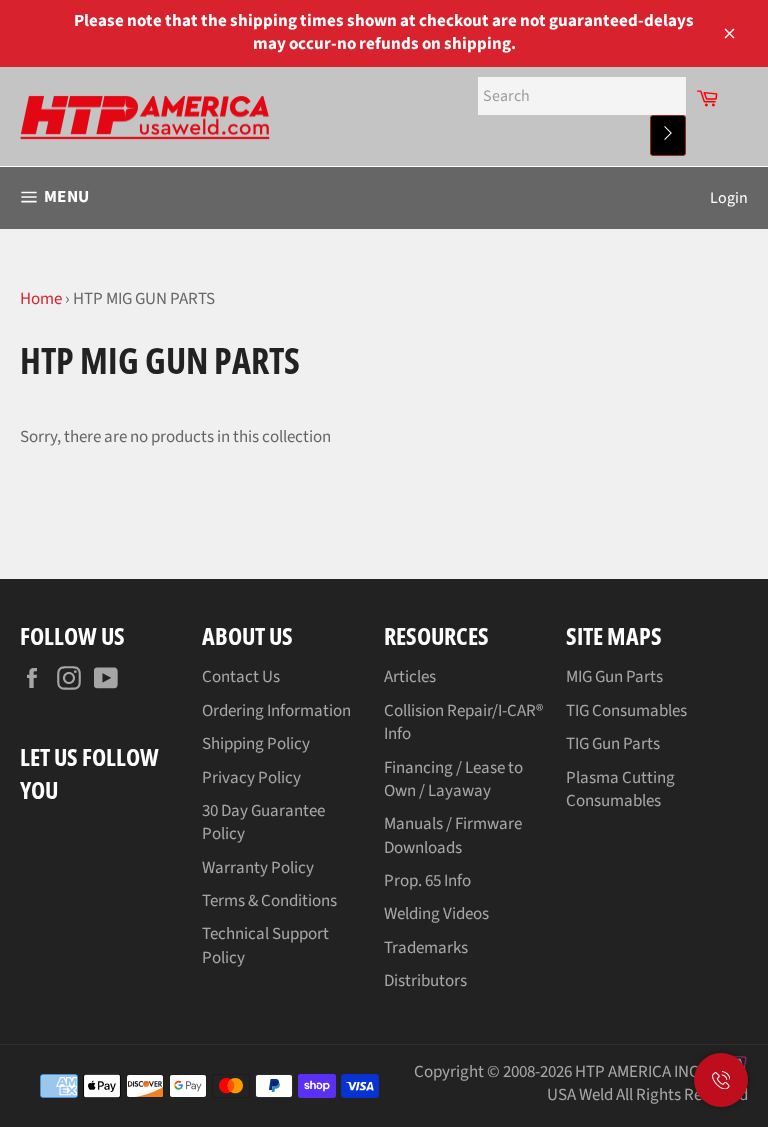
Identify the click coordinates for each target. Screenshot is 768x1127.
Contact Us (241, 677)
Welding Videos (436, 914)
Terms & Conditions (269, 901)
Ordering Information (276, 711)
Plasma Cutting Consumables (620, 789)
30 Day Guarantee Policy (263, 822)
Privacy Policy (251, 778)
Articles (410, 677)
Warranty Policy (258, 868)
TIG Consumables (626, 711)
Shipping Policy (256, 744)
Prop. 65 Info (427, 881)
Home (41, 299)
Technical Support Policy (265, 945)
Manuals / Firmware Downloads (453, 835)
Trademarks (426, 948)
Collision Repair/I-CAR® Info (463, 722)
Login (729, 198)
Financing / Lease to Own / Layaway (453, 779)
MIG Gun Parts (614, 677)
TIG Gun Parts (613, 744)
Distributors (425, 981)
